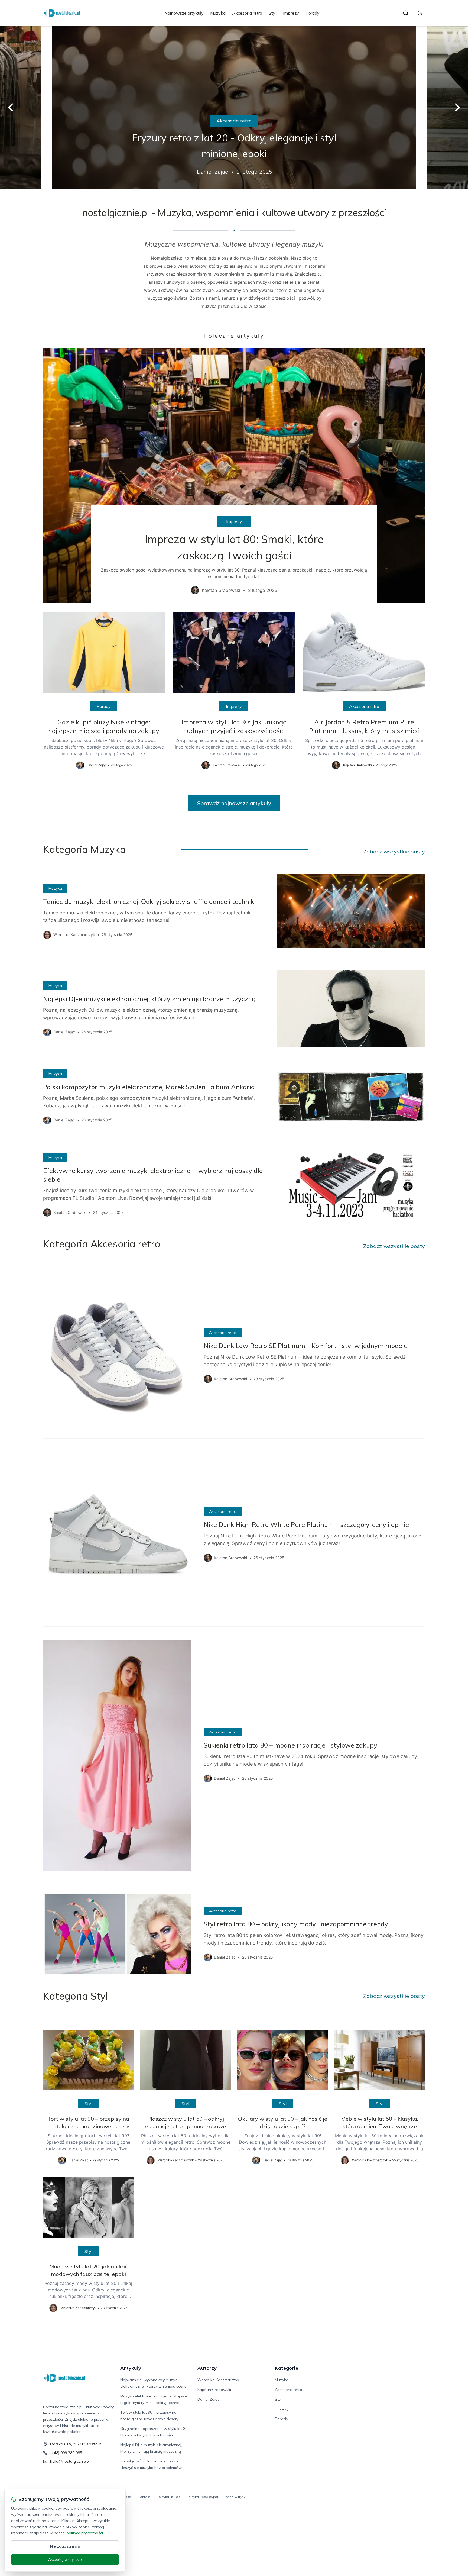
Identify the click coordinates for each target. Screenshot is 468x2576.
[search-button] (406, 13)
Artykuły (131, 2368)
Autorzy (207, 2368)
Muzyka (218, 13)
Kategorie (287, 2368)
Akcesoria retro (247, 13)
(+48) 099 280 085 (66, 2453)
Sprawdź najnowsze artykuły (234, 803)
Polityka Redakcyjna (202, 2497)
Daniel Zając (208, 2399)
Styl (273, 13)
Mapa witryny (235, 2497)
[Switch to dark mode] (420, 13)
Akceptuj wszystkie (65, 2559)
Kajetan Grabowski (214, 2390)
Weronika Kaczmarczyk (218, 2380)
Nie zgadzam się (65, 2546)
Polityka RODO (168, 2497)
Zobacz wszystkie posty (394, 851)
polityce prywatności (85, 2533)
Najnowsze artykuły (184, 13)
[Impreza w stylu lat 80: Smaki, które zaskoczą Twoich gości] (234, 476)
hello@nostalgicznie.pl (70, 2461)
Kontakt (144, 2497)
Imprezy (291, 13)
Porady (313, 13)
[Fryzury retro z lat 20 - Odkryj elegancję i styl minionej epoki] (234, 107)
